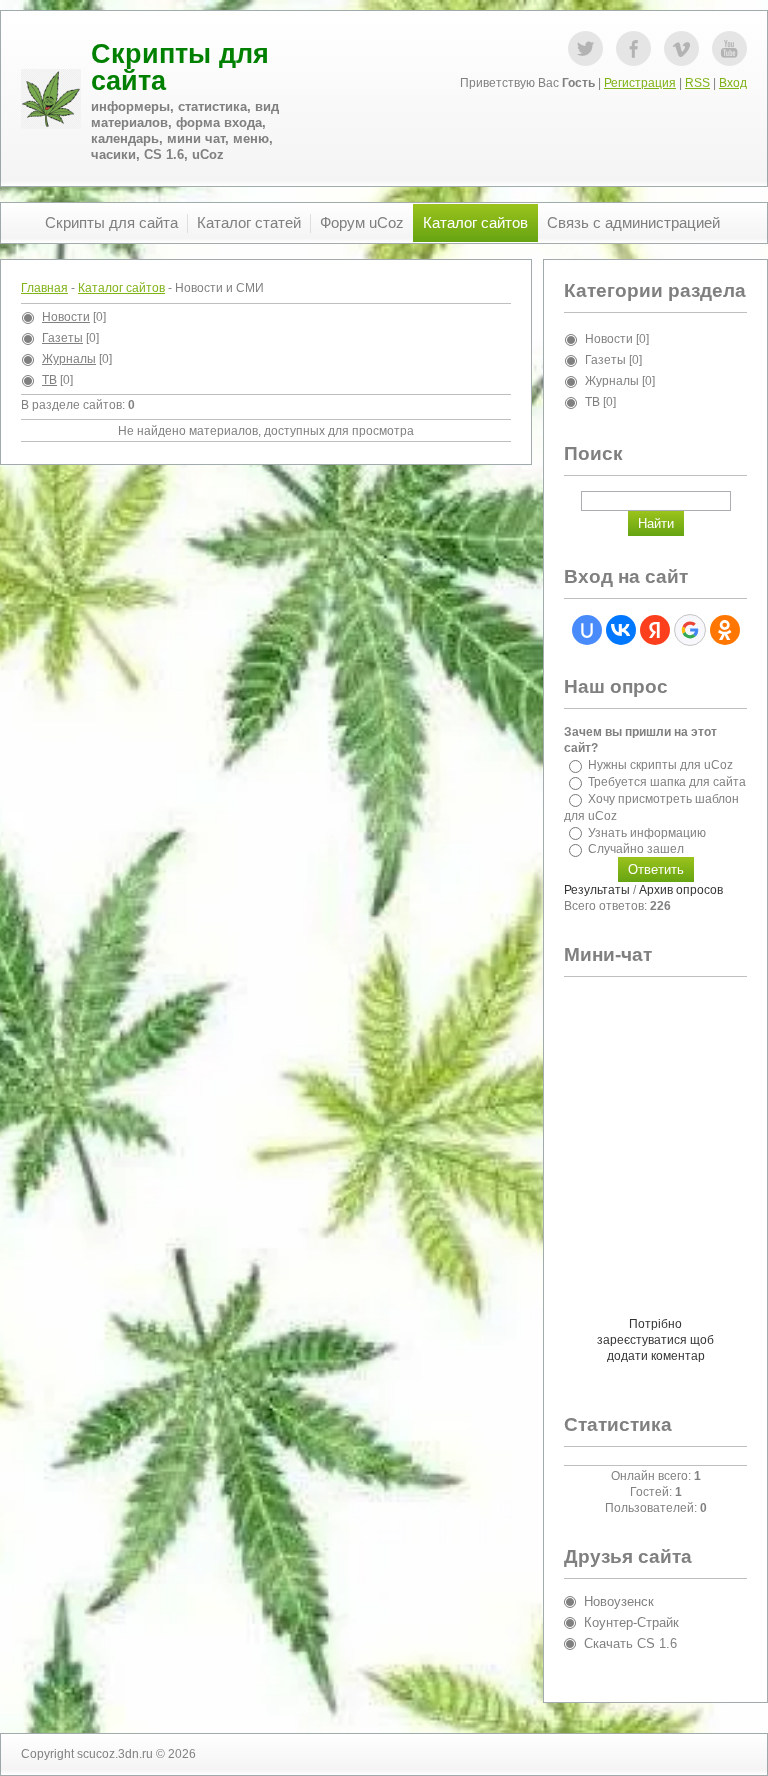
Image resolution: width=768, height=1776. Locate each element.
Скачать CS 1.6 (630, 1643)
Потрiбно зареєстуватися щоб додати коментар (655, 1340)
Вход (733, 83)
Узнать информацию (647, 832)
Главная (44, 288)
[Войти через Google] (690, 630)
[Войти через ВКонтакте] (621, 630)
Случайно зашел (636, 849)
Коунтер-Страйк (631, 1622)
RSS (697, 83)
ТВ (49, 380)
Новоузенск (619, 1601)
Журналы (69, 359)
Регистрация (640, 83)
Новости (66, 317)
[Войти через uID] (587, 630)
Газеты (62, 338)
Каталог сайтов (121, 288)
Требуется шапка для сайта (667, 782)
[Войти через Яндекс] (655, 630)
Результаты (597, 890)
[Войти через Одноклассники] (725, 630)
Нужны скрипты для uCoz (660, 765)
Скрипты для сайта (180, 67)
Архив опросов (681, 890)
